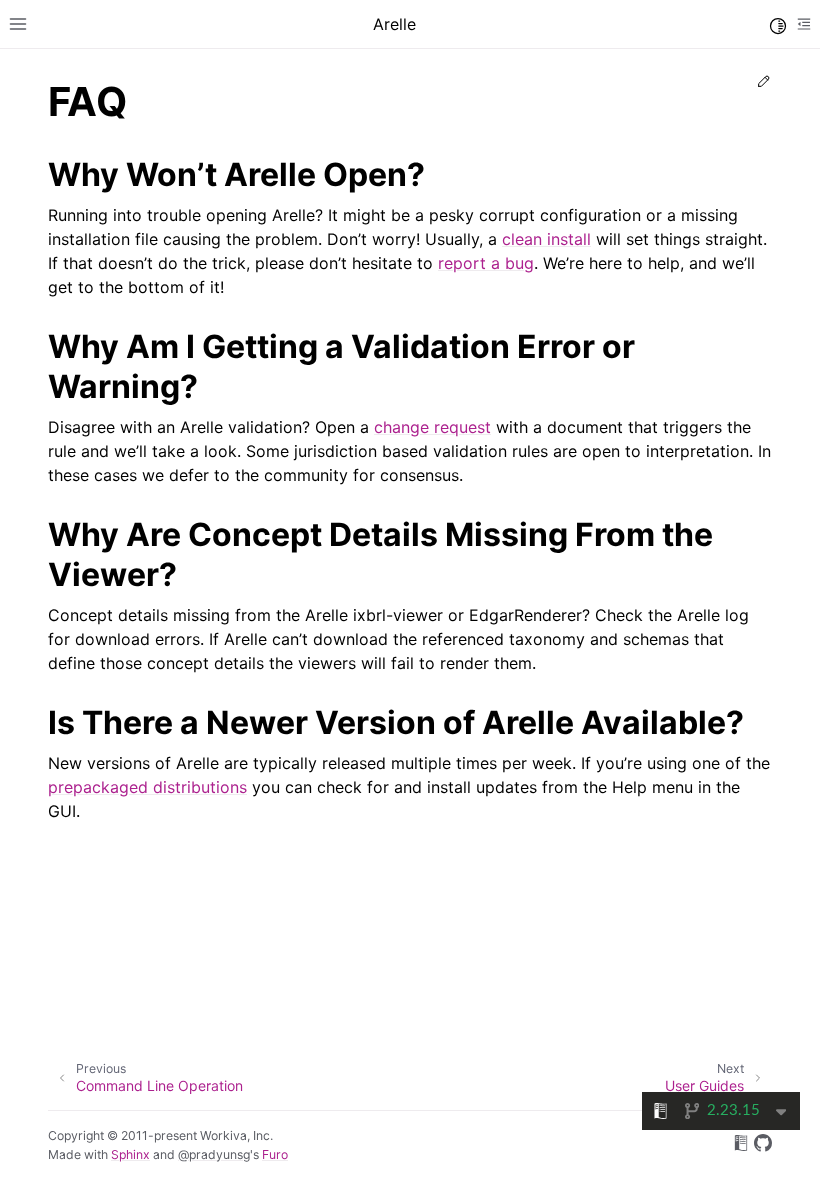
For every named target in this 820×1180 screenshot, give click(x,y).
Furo (275, 1154)
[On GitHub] (763, 1146)
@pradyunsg (214, 1154)
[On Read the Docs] (741, 1146)
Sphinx (130, 1154)
